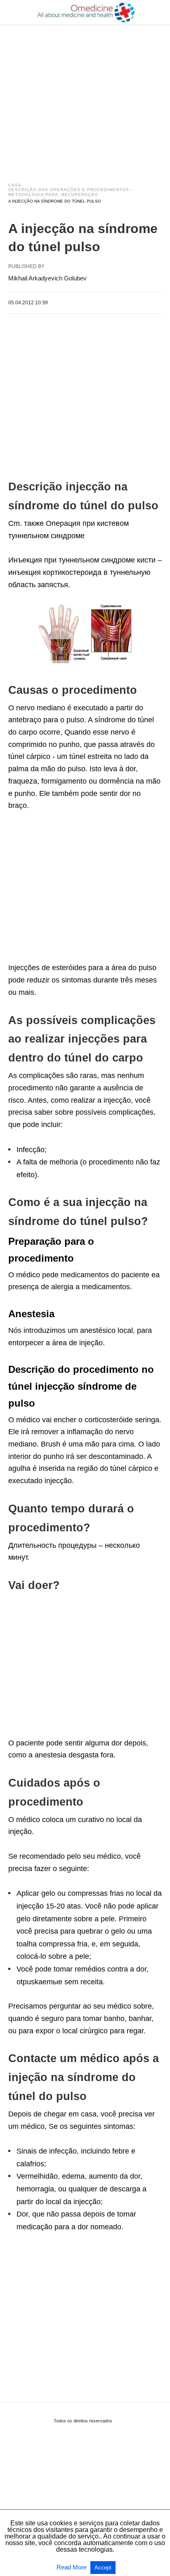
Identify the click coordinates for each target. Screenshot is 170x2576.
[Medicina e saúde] (85, 12)
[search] (158, 13)
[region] (85, 96)
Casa (15, 185)
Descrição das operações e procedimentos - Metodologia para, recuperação (70, 192)
